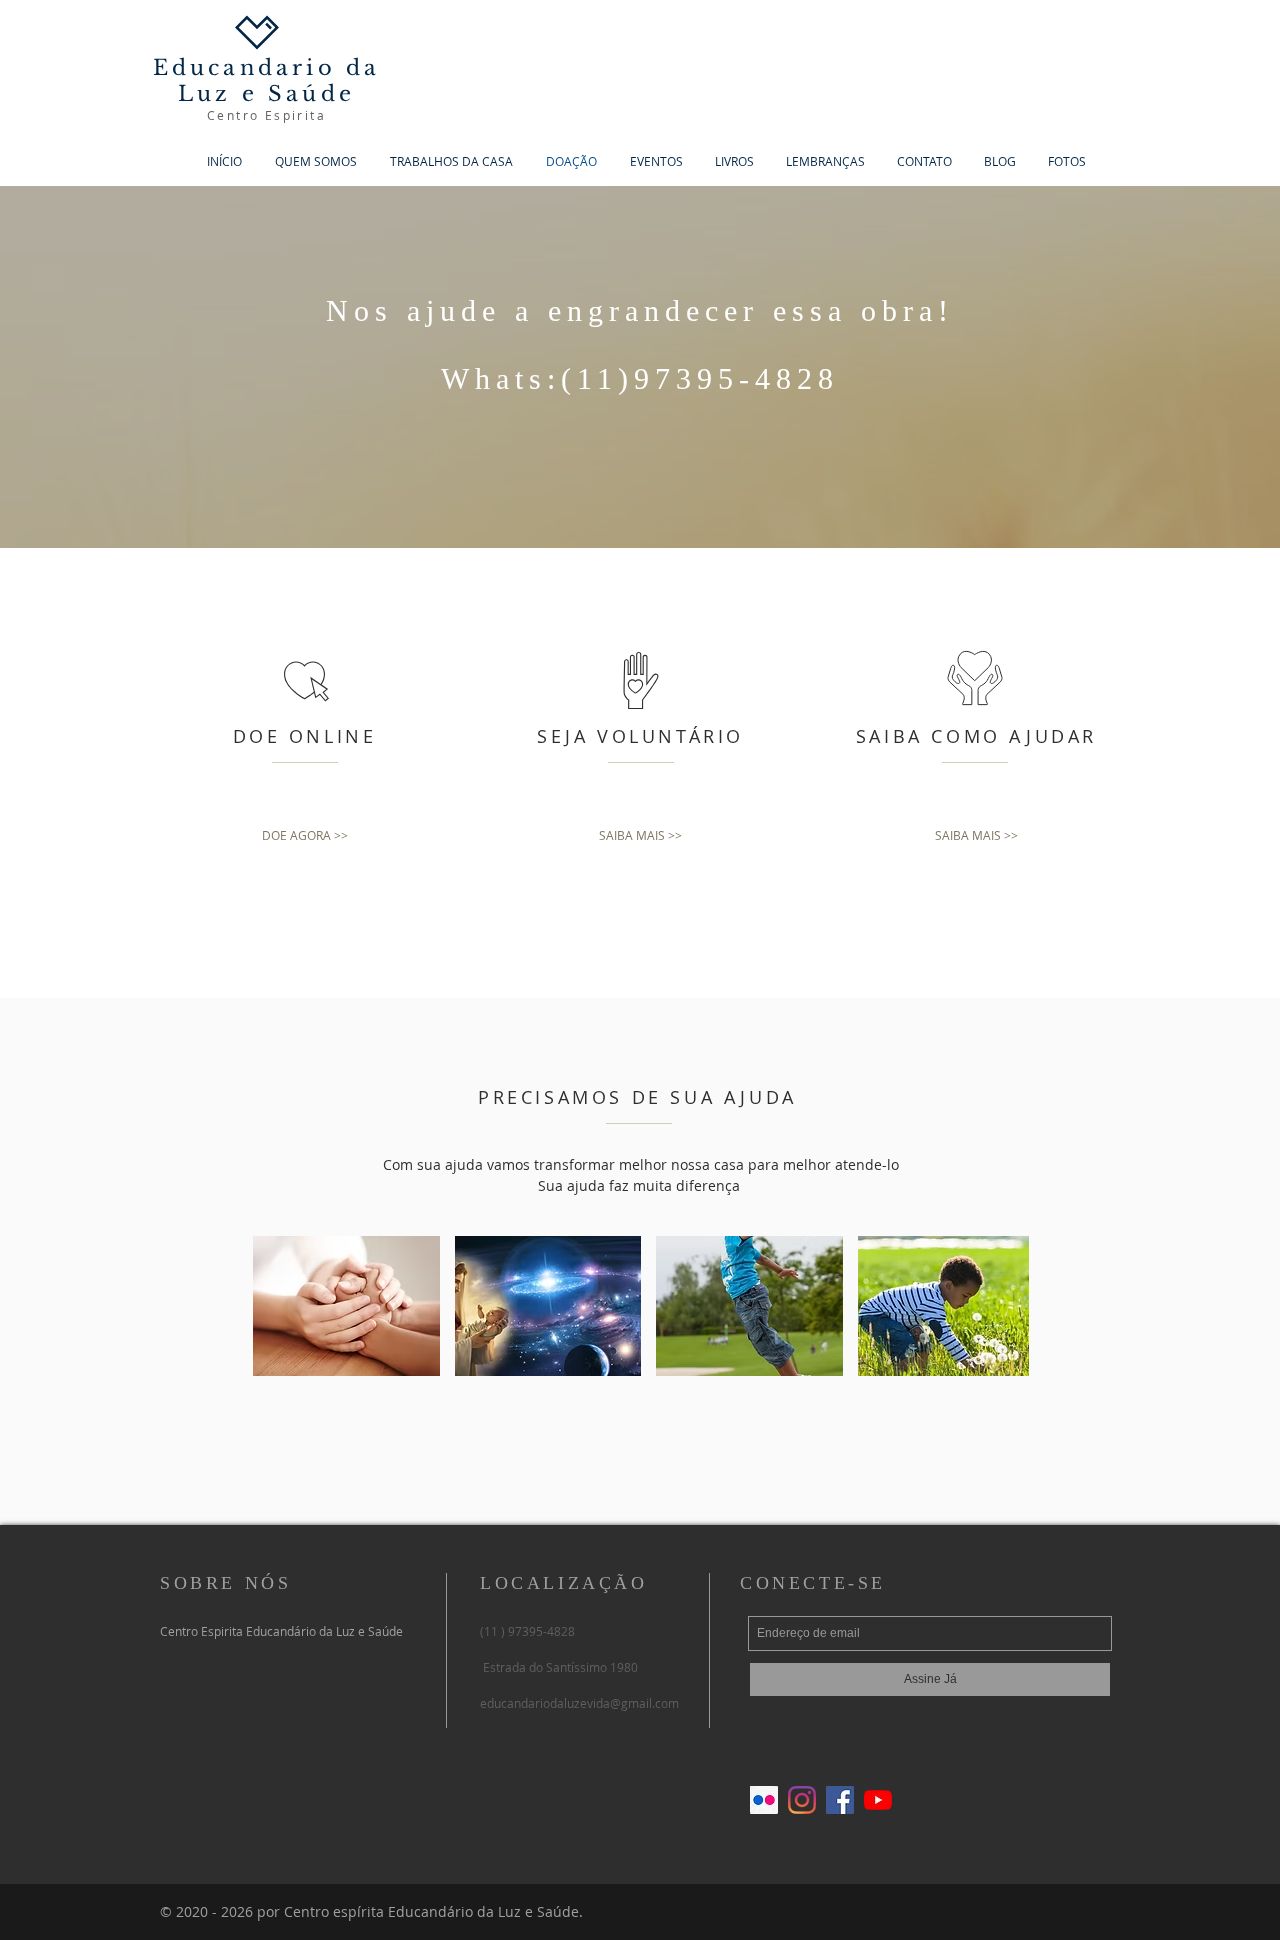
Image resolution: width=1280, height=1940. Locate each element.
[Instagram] (802, 1800)
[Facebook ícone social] (840, 1800)
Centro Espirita (266, 115)
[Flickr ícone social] (764, 1800)
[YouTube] (878, 1800)
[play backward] (278, 1306)
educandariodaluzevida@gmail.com (579, 1703)
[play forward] (1004, 1306)
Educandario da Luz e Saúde (267, 81)
